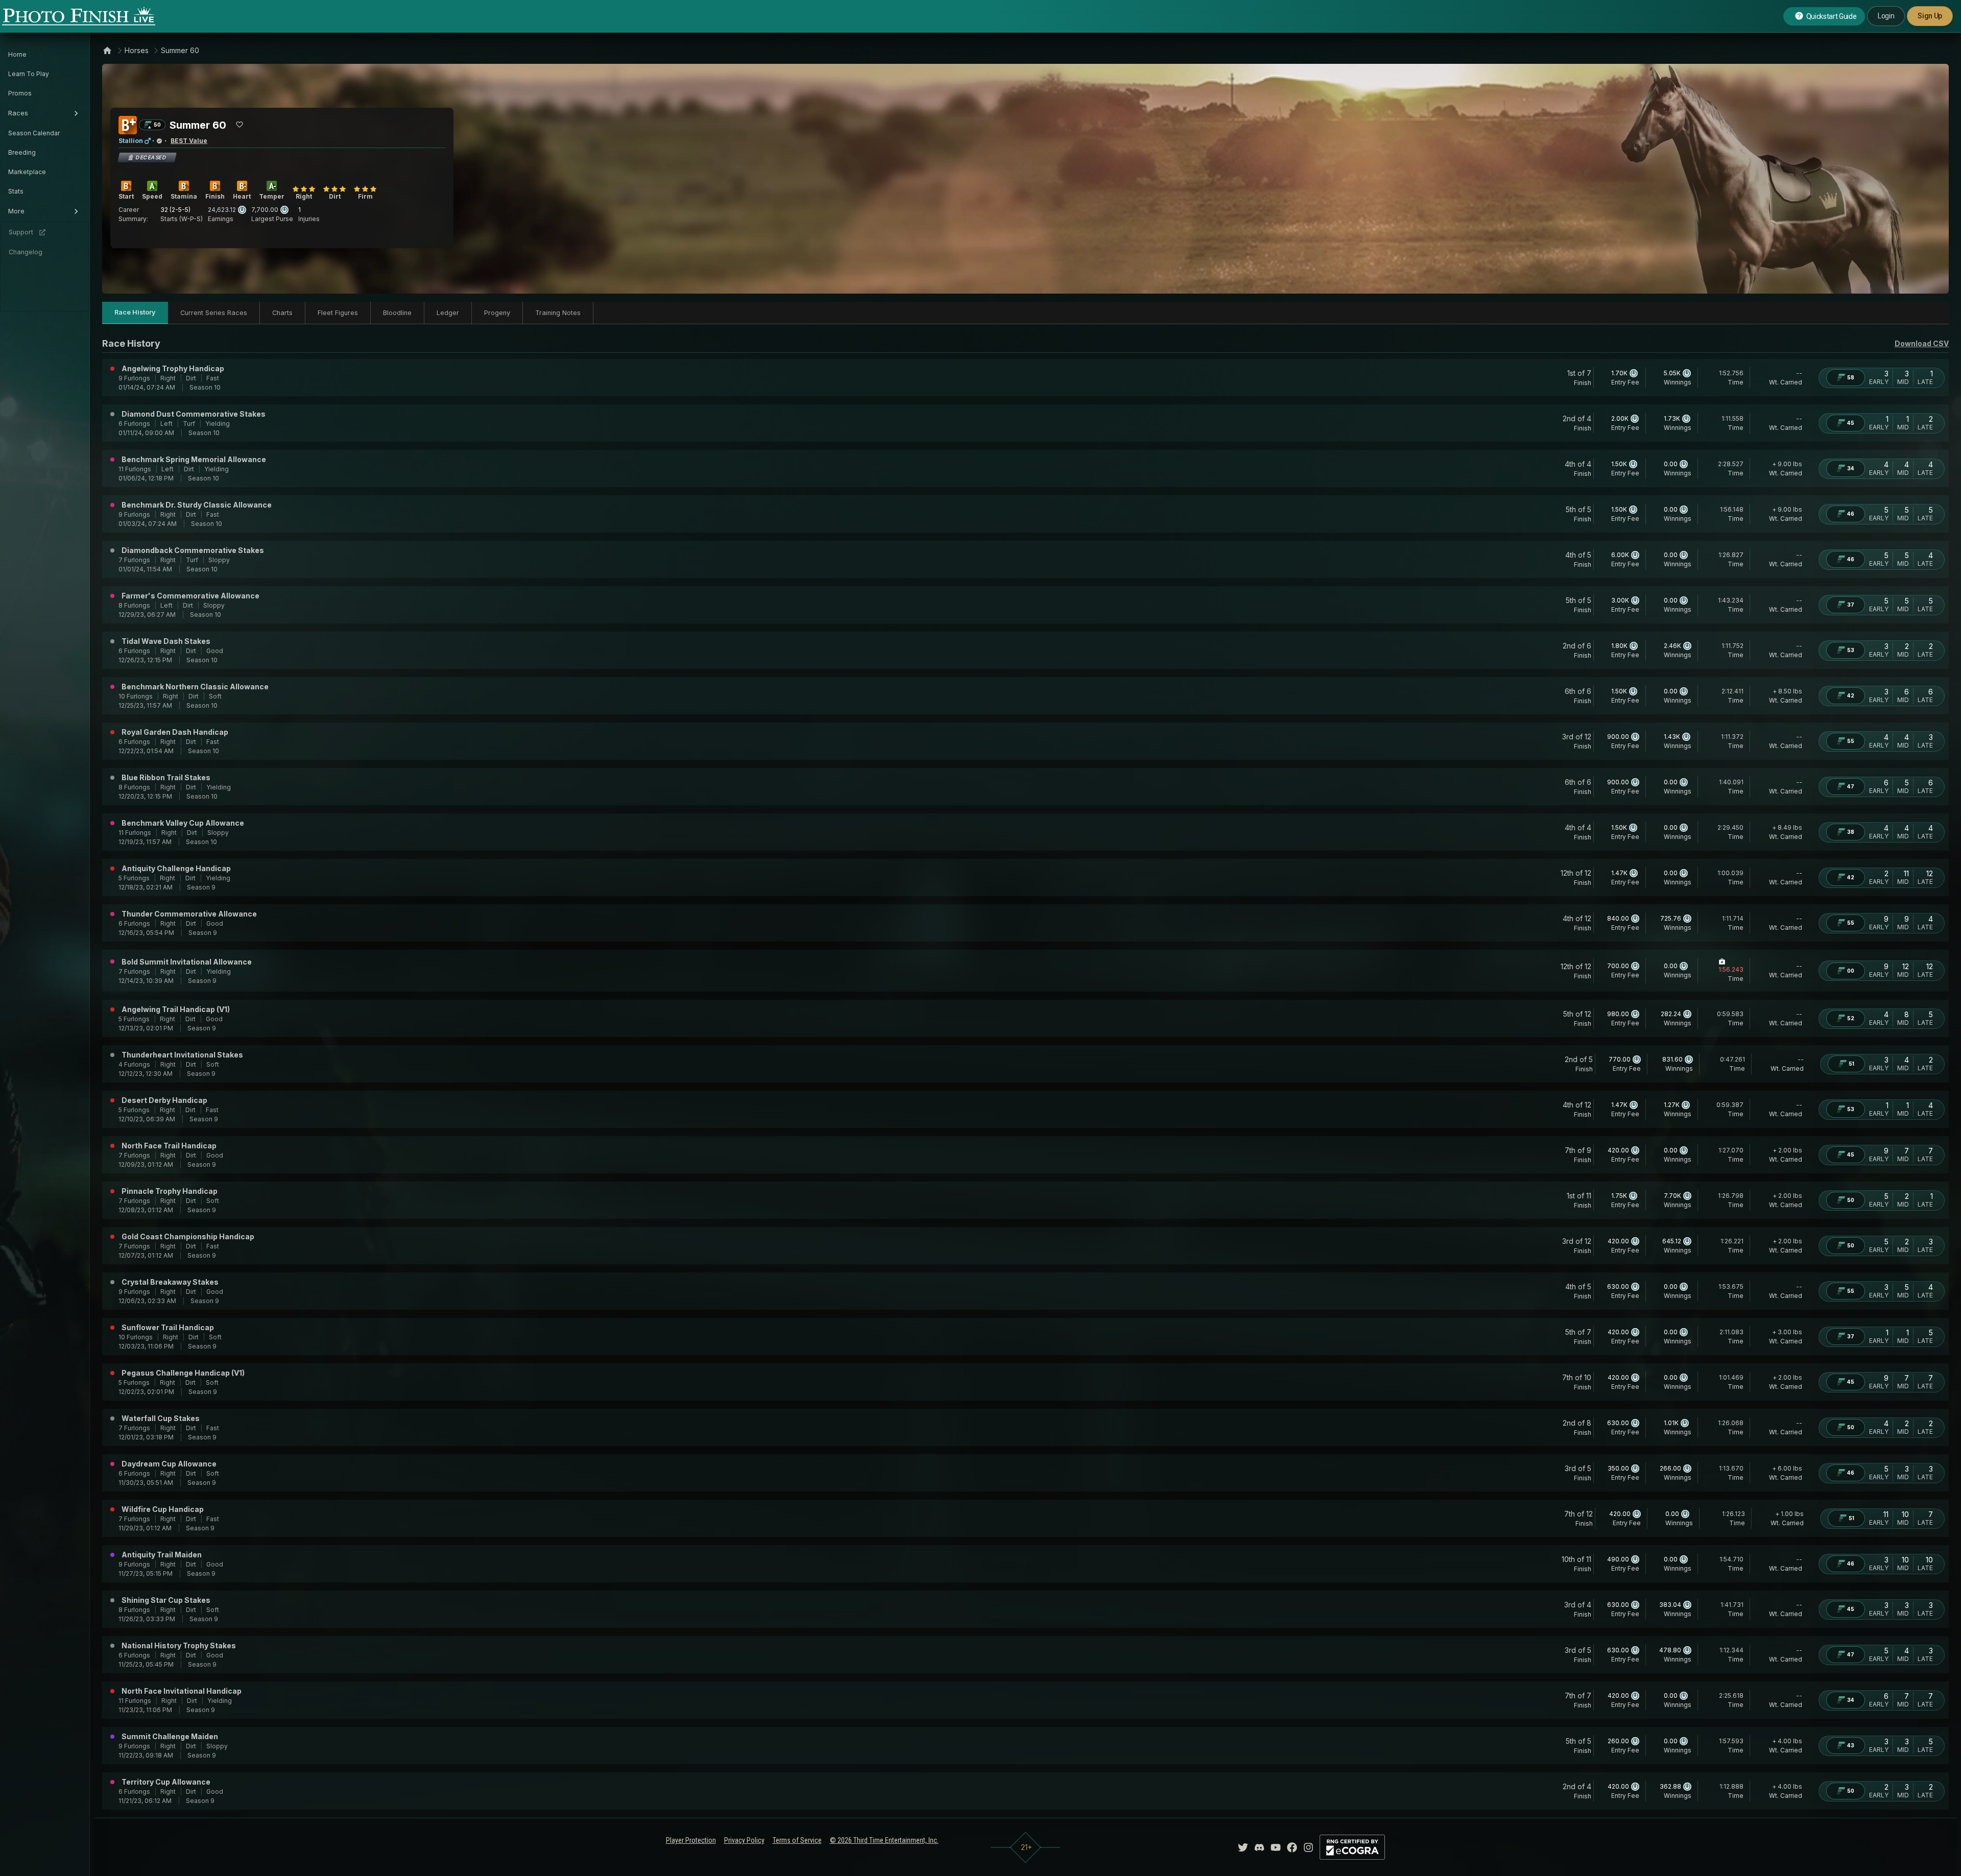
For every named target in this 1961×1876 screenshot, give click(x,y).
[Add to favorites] (240, 125)
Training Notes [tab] (558, 313)
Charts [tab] (282, 313)
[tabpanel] (1025, 1073)
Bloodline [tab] (397, 313)
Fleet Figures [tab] (338, 313)
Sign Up (1930, 16)
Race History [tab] (135, 312)
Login (1886, 16)
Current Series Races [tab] (214, 313)
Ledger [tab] (448, 313)
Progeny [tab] (497, 313)
